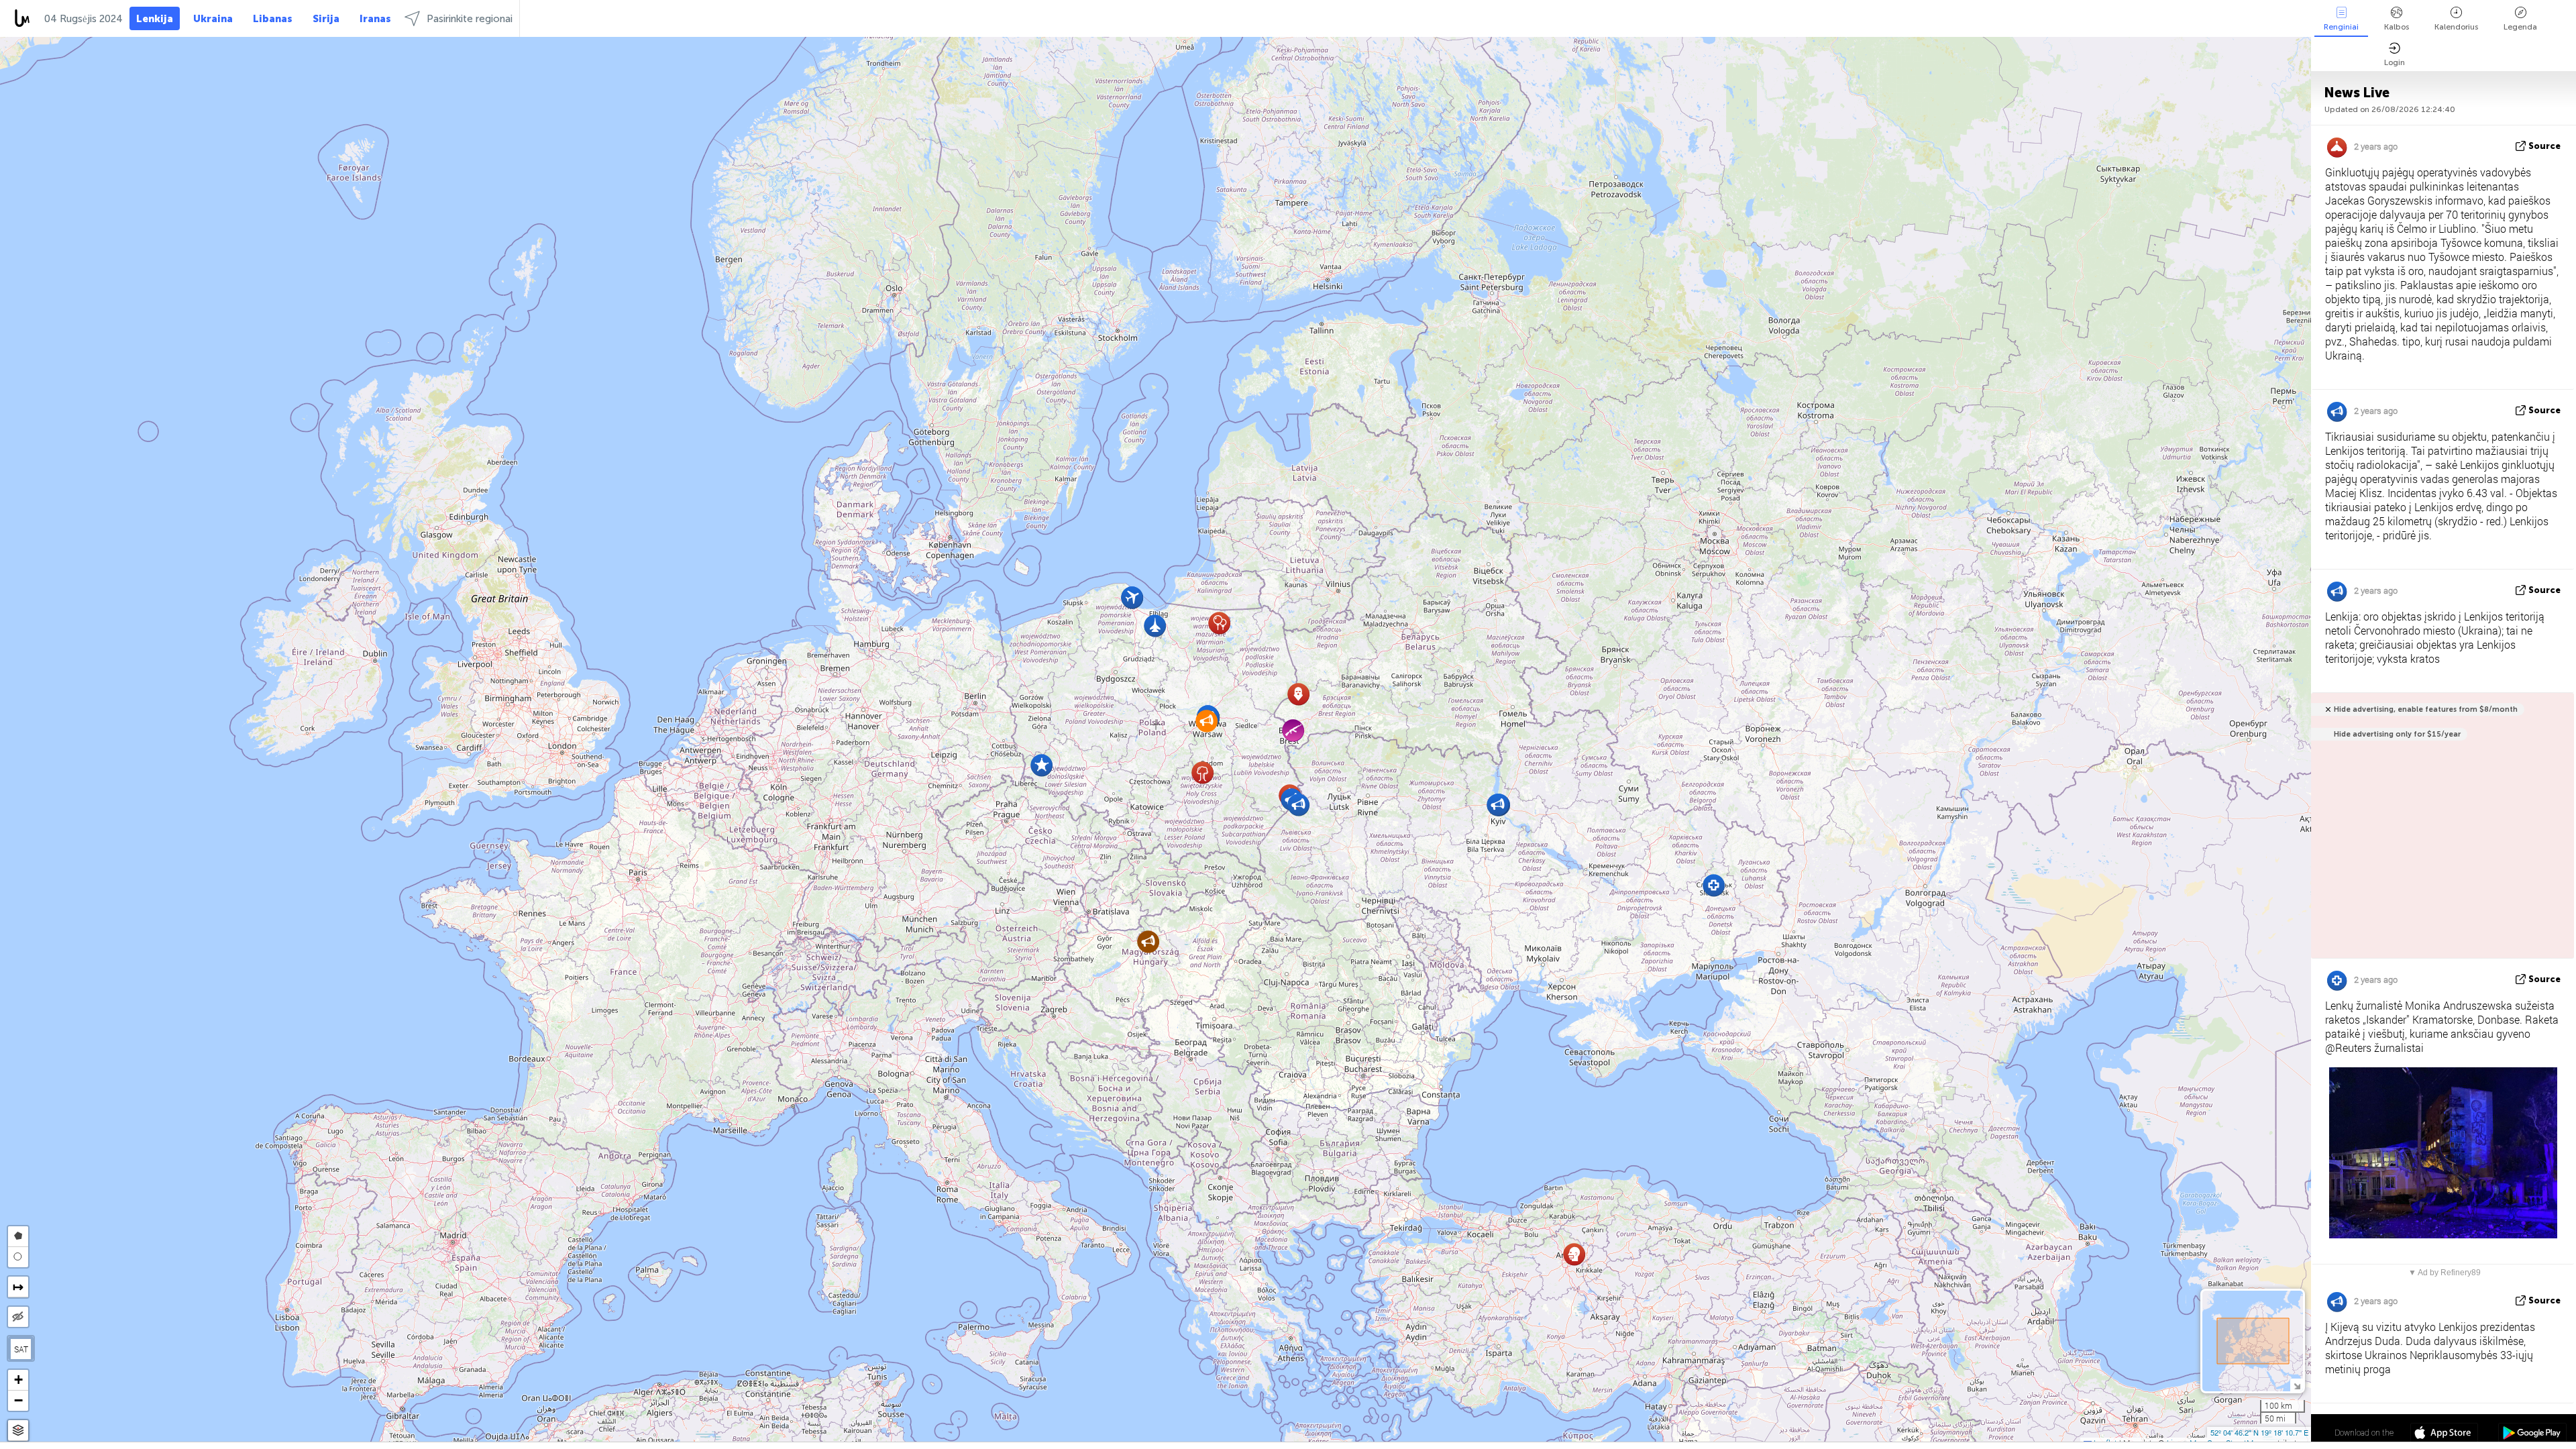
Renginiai (2341, 27)
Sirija (326, 19)
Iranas (375, 19)
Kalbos (2397, 27)
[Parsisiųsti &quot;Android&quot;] (2532, 1434)
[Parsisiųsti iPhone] (2444, 1434)
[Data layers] (18, 1431)
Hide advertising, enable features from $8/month (2426, 709)
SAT (21, 1349)
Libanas (273, 19)
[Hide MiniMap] (2297, 1385)
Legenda (2520, 27)
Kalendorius (2456, 27)
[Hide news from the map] (18, 1317)
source (2544, 146)
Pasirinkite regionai (470, 19)
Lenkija (155, 19)
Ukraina (213, 19)
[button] (1202, 772)
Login (2395, 62)
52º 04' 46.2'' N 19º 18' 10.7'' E (2259, 1432)
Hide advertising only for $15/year (2397, 734)
